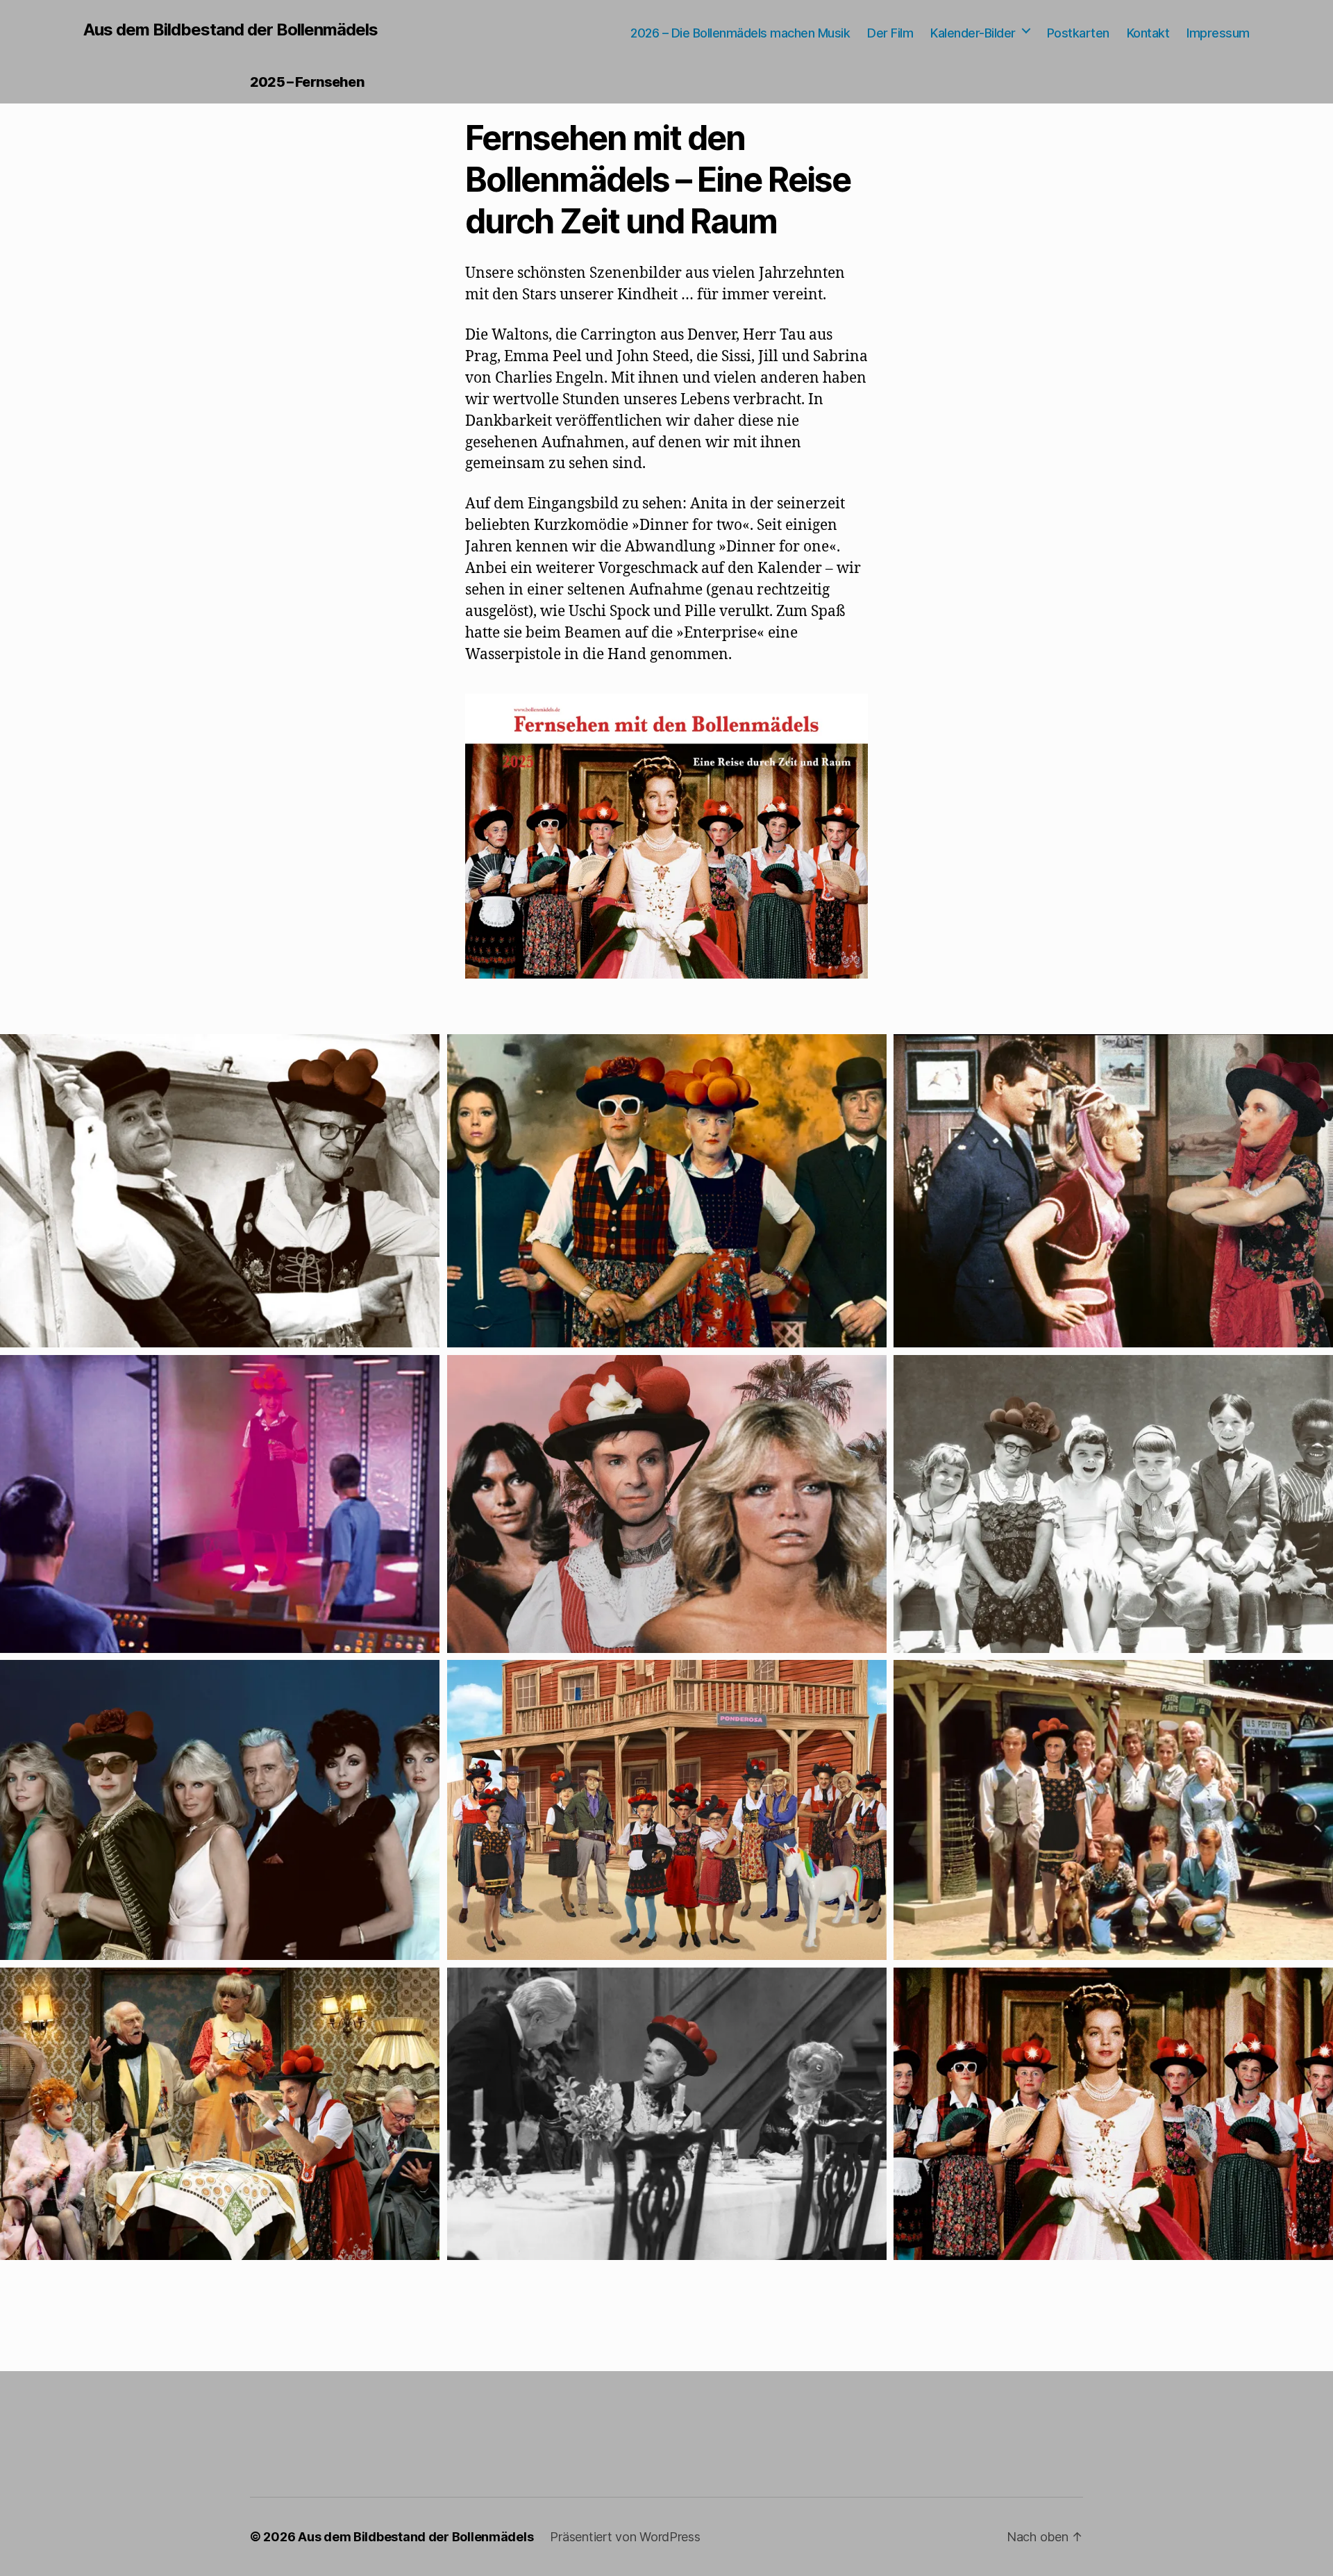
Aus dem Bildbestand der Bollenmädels (230, 30)
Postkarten (1078, 33)
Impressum (1218, 33)
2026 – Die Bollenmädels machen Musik (740, 33)
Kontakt (1148, 33)
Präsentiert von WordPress (625, 2537)
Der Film (890, 33)
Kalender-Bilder (973, 33)
